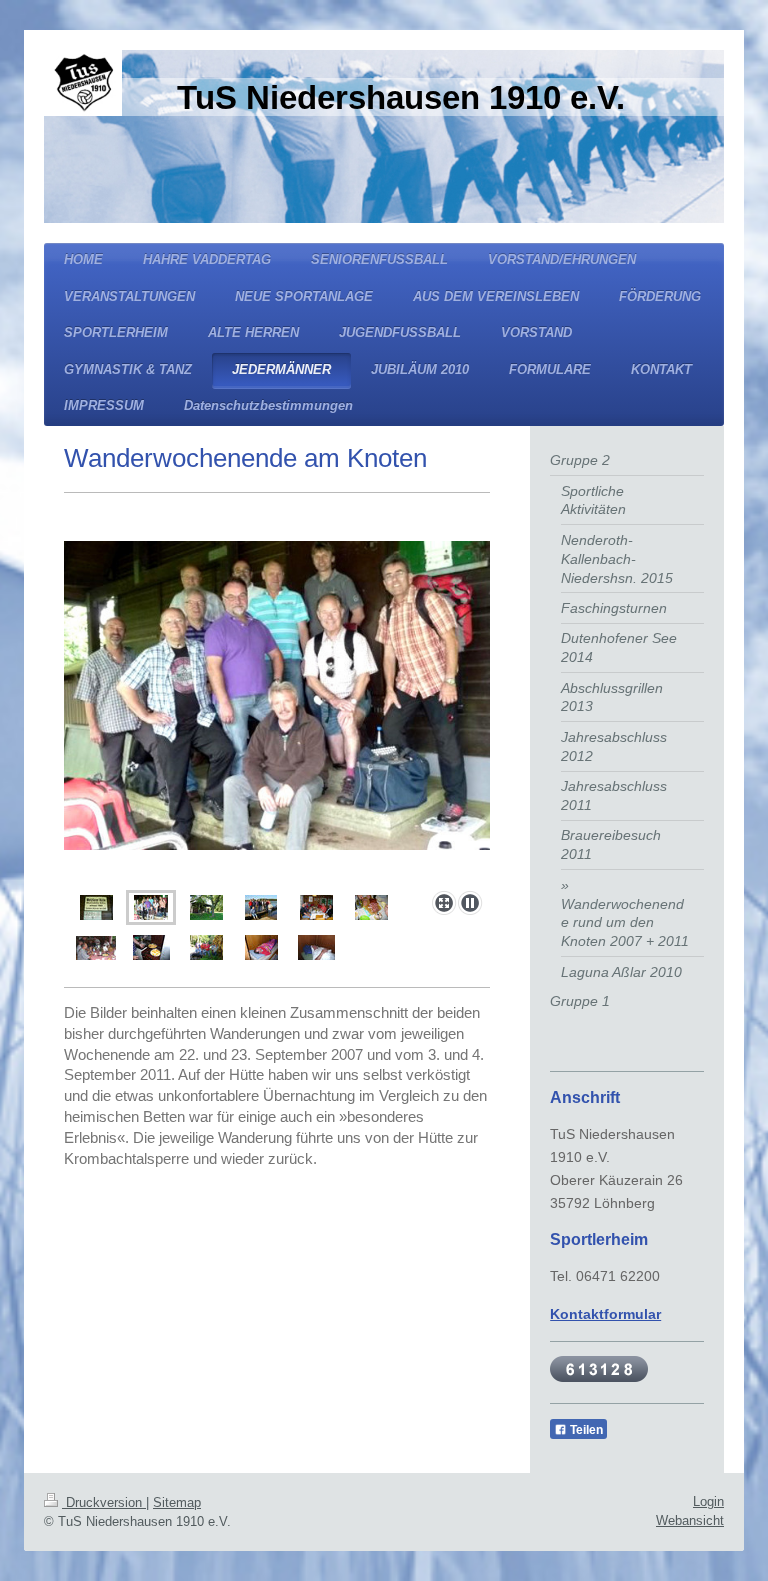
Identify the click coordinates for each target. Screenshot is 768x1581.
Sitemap (177, 1502)
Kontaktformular (605, 1314)
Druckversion (104, 1502)
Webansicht (690, 1520)
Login (708, 1501)
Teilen (585, 1430)
